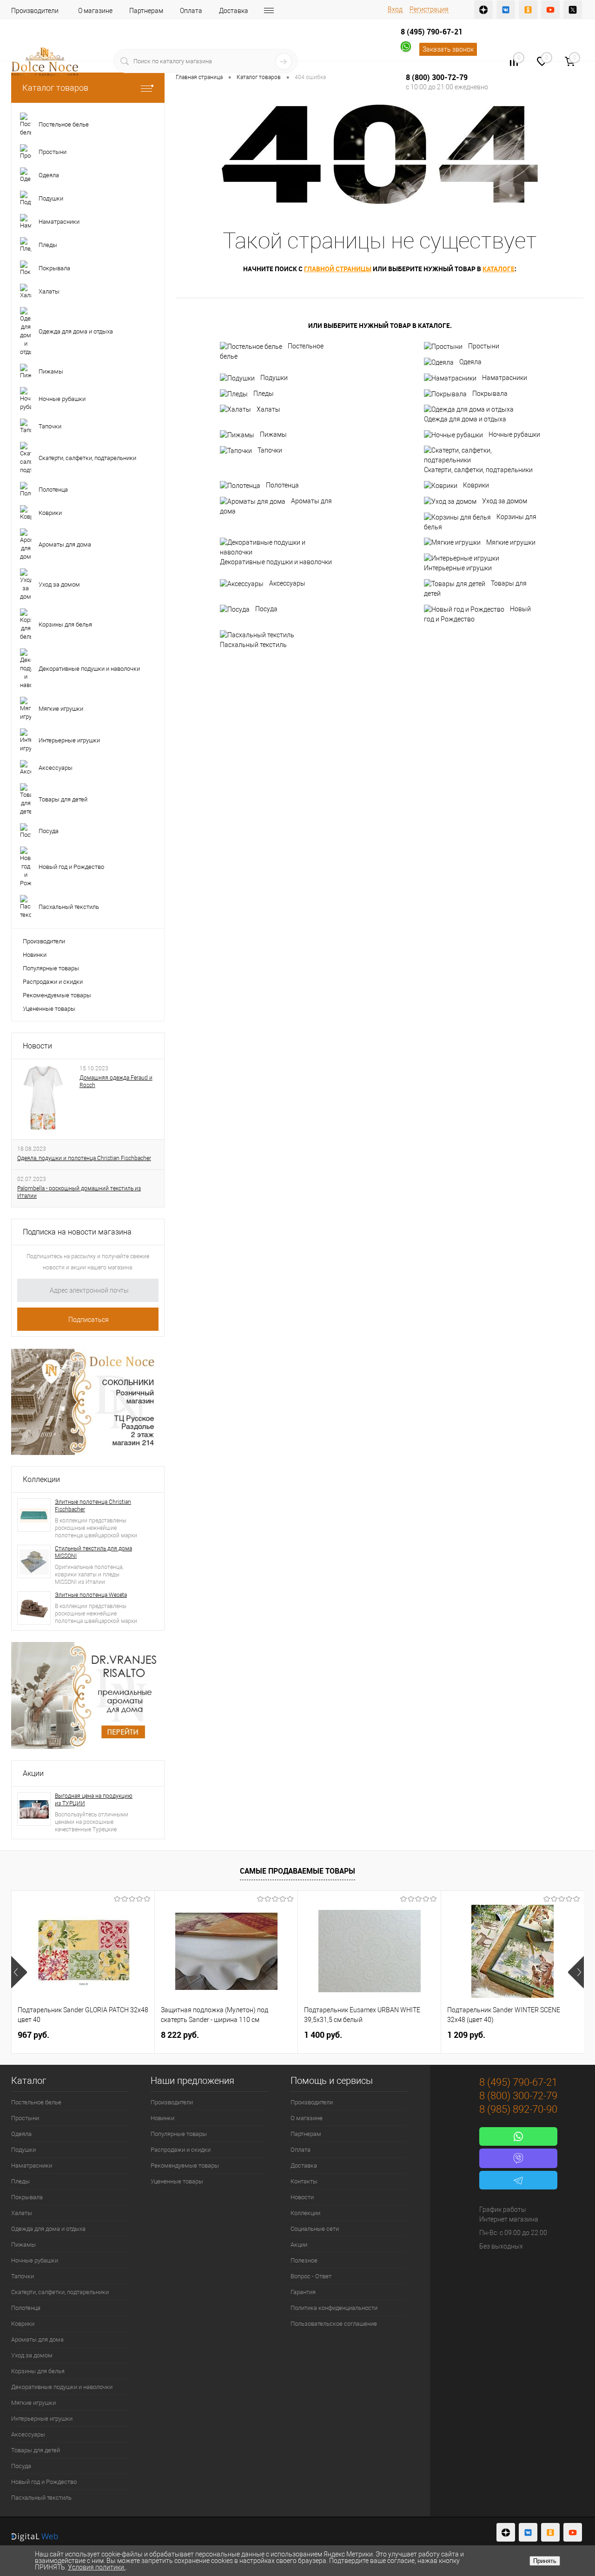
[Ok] (528, 10)
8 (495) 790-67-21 (432, 32)
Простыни (484, 346)
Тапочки (270, 450)
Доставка (234, 11)
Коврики (476, 485)
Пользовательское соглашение (334, 2324)
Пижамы (273, 434)
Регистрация (429, 9)
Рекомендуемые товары (57, 995)
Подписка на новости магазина (77, 1232)
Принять (545, 2561)
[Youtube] (550, 10)
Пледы (264, 394)
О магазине (95, 11)
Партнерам (146, 11)
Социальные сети (315, 2229)
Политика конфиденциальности (334, 2308)
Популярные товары (51, 968)
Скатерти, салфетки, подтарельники (478, 470)
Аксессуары (287, 583)
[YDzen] (483, 10)
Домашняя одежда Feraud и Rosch (116, 1081)
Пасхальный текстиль (253, 645)
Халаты (268, 409)
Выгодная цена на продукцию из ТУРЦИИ (94, 1800)
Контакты (304, 2181)
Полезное (304, 2260)
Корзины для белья (480, 522)
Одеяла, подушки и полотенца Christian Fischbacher (84, 1158)
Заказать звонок (448, 49)
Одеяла (470, 362)
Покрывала (490, 394)
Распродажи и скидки (53, 982)
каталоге (499, 269)
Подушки (274, 378)
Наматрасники (505, 378)
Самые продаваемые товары (297, 1871)
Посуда (266, 609)
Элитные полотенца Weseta (91, 1595)
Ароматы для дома (276, 506)
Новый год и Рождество (477, 614)
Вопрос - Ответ (311, 2276)
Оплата (191, 11)
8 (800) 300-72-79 (437, 77)
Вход (395, 9)
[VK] (506, 10)
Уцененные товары (49, 1009)
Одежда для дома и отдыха (465, 419)
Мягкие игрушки (511, 542)
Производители (35, 11)
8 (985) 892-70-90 (518, 2109)
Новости (37, 1046)
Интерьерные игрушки (458, 568)
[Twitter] (573, 10)
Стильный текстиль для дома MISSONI (93, 1552)
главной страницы (338, 269)
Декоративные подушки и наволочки (276, 562)
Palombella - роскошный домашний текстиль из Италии (79, 1192)
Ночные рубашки (514, 434)
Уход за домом (505, 501)
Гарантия (303, 2292)
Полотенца (282, 485)
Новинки (35, 955)
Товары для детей (475, 588)
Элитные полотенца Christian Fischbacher (93, 1506)
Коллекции (41, 1479)
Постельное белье (272, 351)
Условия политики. (97, 2567)
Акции (33, 1773)
